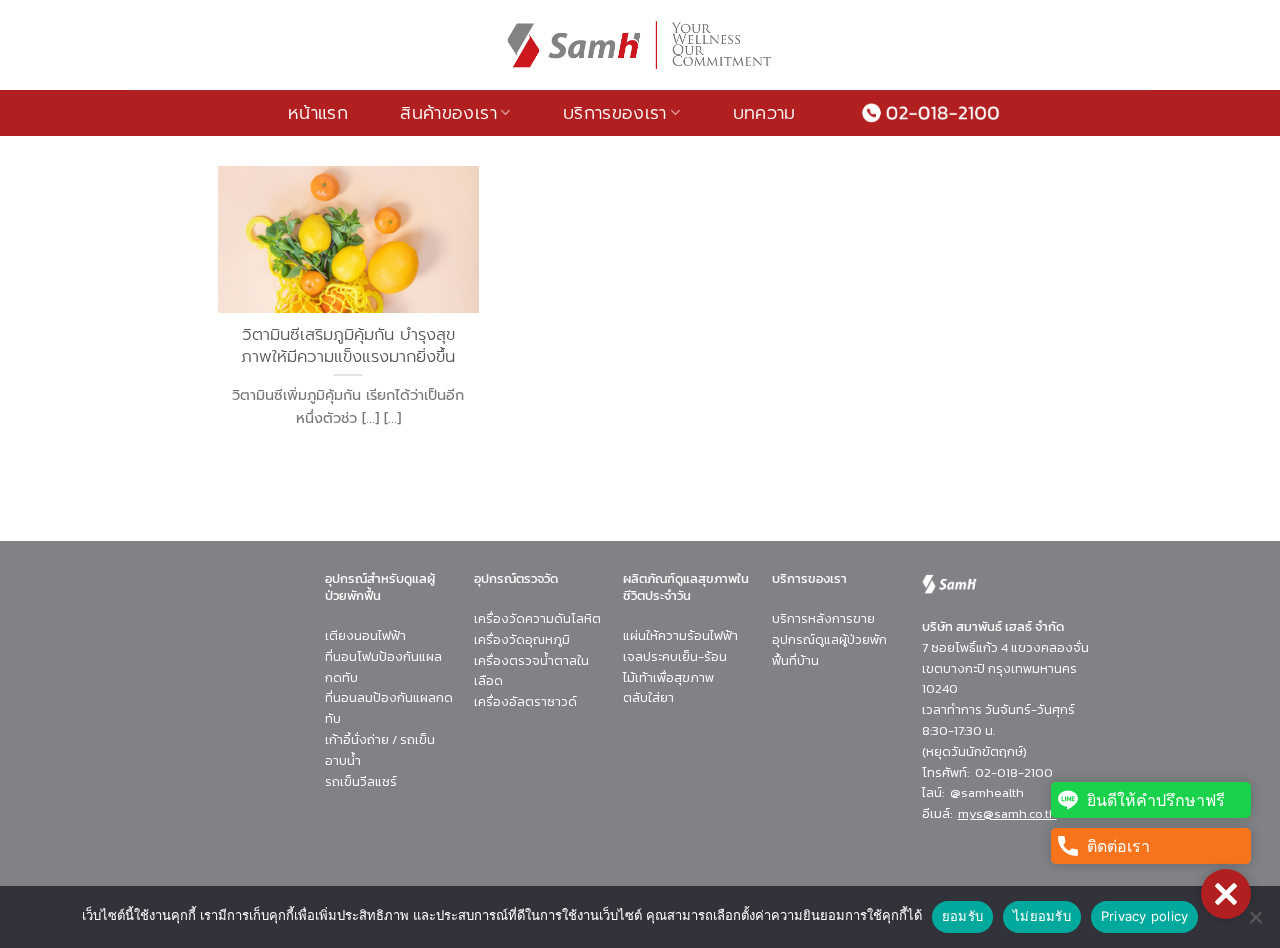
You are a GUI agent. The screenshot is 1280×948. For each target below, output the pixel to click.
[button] (1226, 894)
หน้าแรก (318, 113)
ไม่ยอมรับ (1042, 916)
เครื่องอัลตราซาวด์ (525, 701)
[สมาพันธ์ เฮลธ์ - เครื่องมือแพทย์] (640, 45)
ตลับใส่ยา (648, 697)
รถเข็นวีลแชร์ (361, 781)
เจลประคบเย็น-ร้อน (675, 656)
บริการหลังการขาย (823, 618)
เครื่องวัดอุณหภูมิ (522, 639)
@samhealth (987, 792)
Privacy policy (1145, 916)
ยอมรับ (962, 916)
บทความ (764, 113)
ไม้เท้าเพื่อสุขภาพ (668, 677)
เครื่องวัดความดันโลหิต (537, 618)
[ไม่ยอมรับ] (1255, 923)
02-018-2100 (1014, 772)
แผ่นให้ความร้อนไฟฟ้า (680, 635)
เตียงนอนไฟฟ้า (365, 635)
